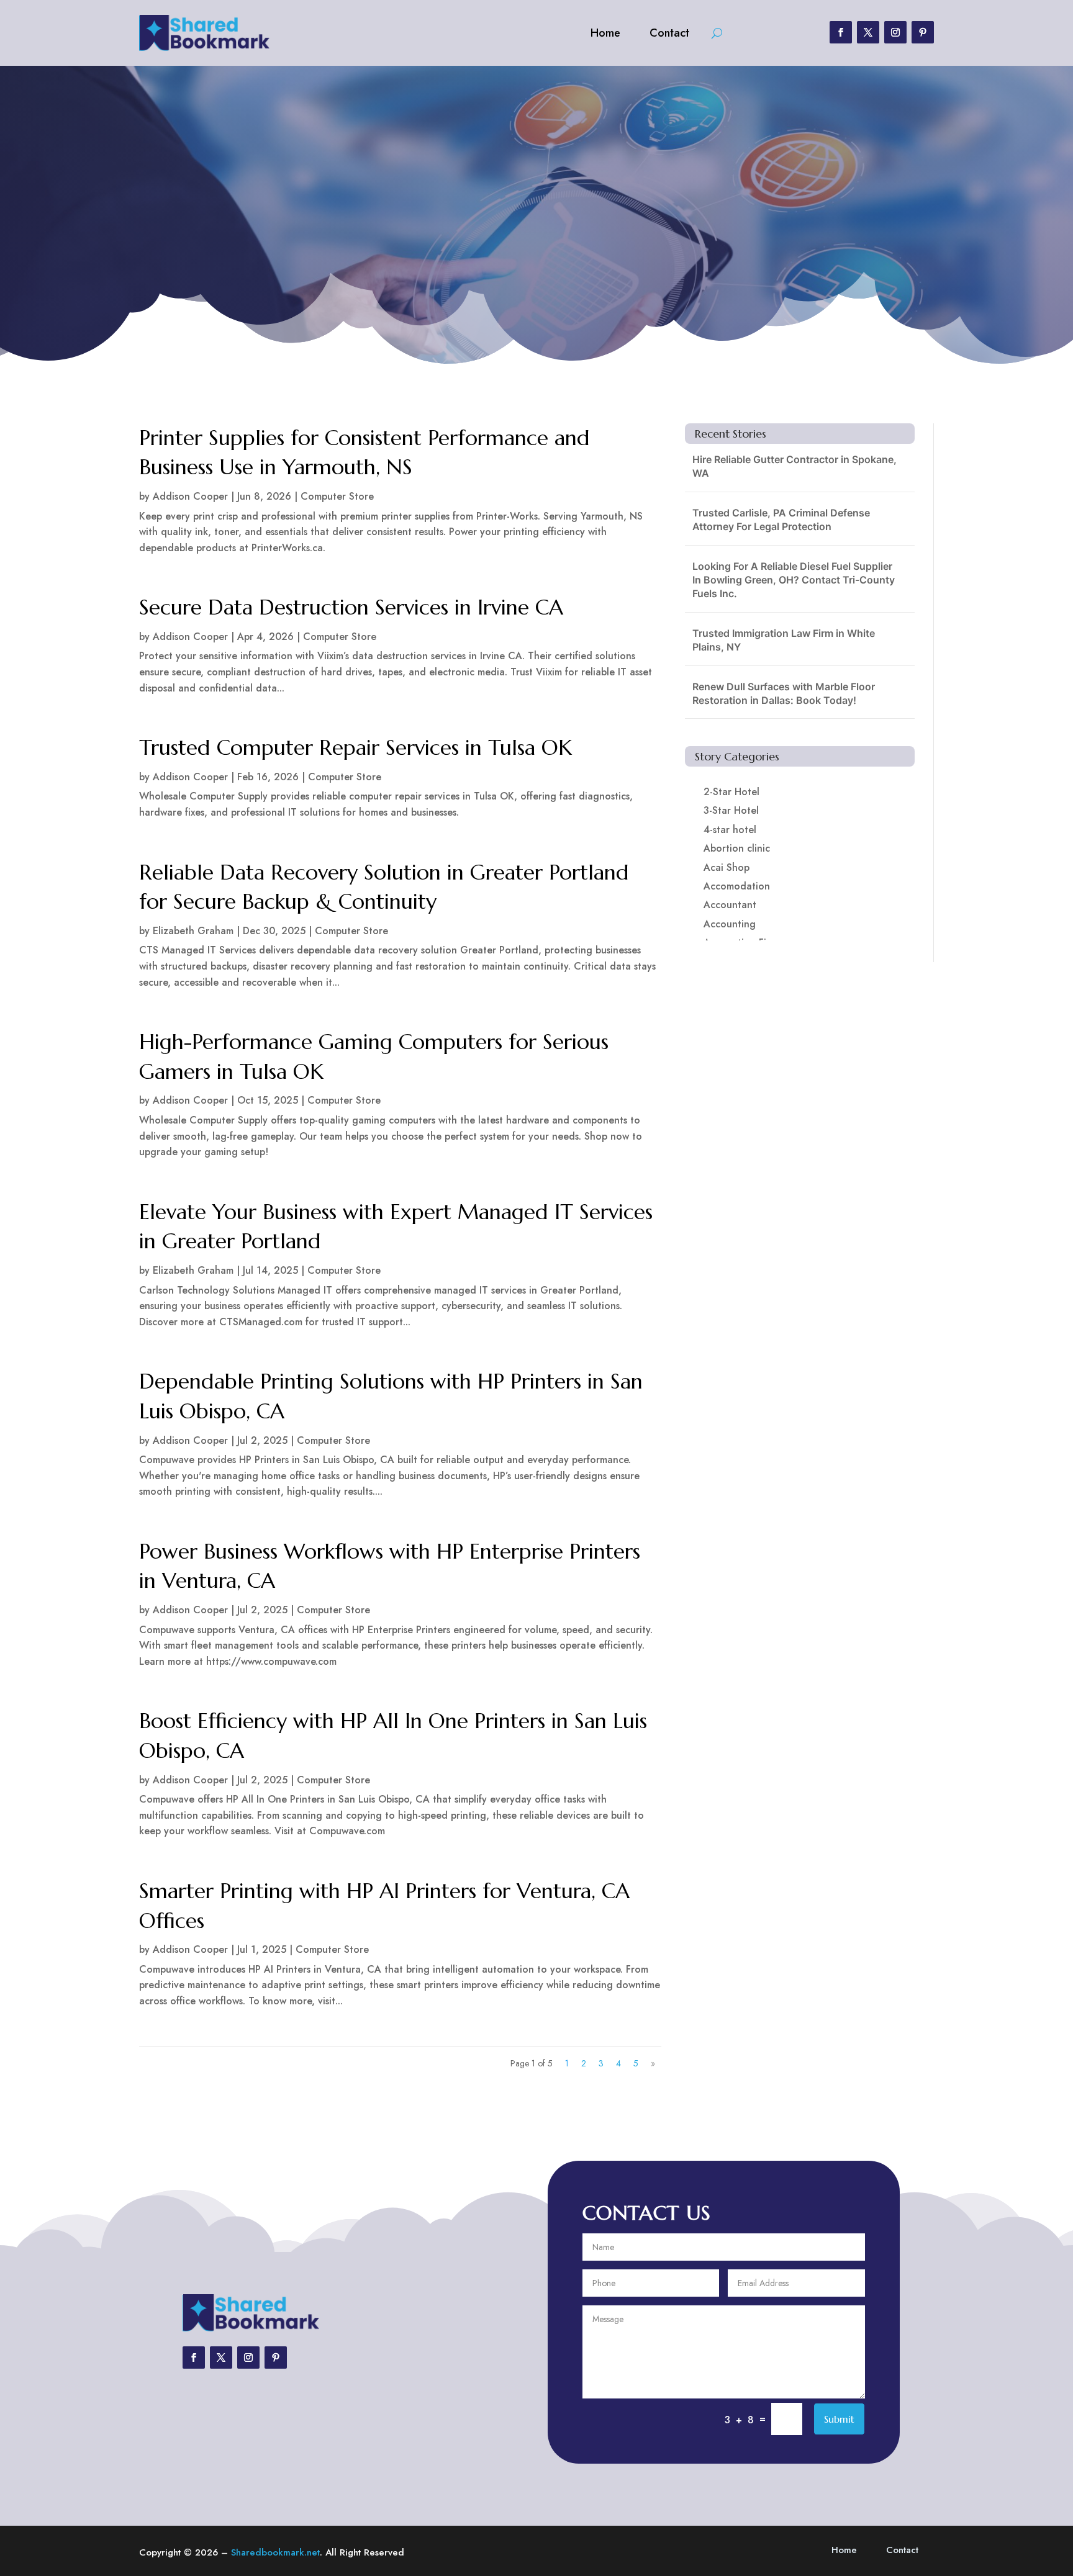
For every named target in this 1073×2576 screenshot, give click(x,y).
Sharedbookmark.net (275, 2552)
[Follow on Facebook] (841, 32)
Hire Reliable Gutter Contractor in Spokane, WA (795, 466)
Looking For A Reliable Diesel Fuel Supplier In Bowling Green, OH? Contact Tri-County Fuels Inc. (794, 580)
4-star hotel (730, 830)
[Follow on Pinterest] (923, 32)
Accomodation (737, 886)
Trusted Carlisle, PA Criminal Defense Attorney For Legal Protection (781, 520)
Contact (669, 33)
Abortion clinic (737, 848)
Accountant (730, 905)
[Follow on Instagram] (895, 32)
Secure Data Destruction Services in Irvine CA (351, 607)
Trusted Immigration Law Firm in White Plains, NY (784, 640)
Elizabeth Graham (193, 931)
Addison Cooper (190, 496)
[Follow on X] (868, 32)
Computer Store (337, 496)
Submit (839, 2419)
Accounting (730, 924)
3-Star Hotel (731, 810)
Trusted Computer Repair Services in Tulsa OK (355, 748)
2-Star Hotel (731, 792)
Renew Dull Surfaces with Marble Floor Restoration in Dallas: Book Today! (784, 693)
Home (605, 33)
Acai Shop (727, 867)
